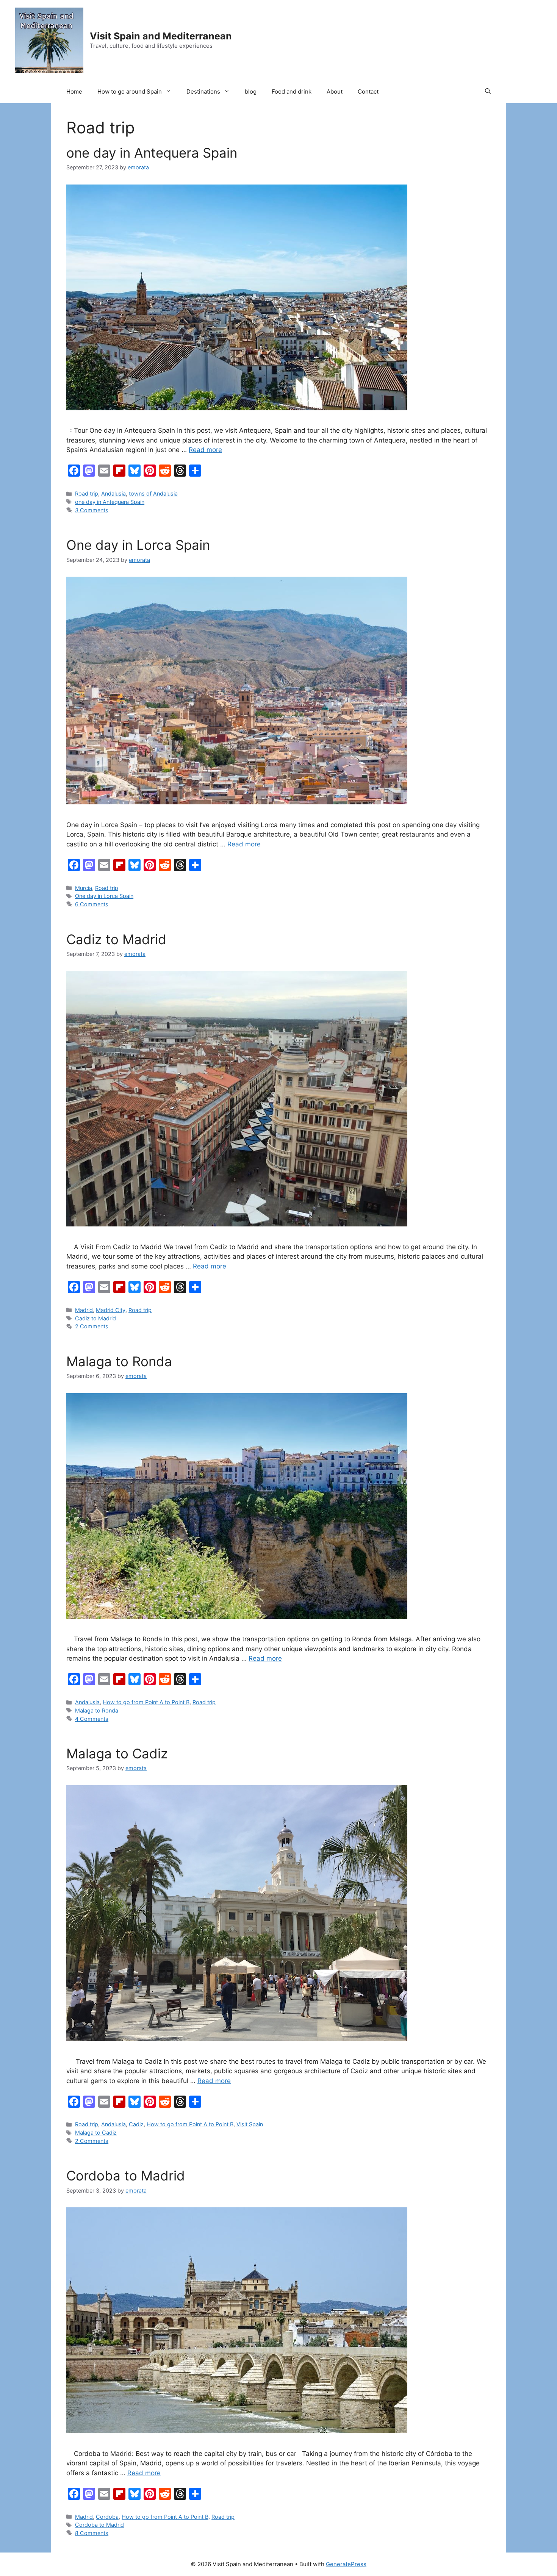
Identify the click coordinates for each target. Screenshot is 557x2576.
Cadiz (136, 2124)
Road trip (87, 493)
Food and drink (292, 91)
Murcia (84, 888)
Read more (205, 450)
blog (251, 91)
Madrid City (111, 1310)
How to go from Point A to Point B (146, 1702)
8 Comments (92, 2533)
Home (74, 91)
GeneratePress (346, 2564)
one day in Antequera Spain (152, 153)
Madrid (84, 1310)
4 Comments (92, 1719)
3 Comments (92, 510)
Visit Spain (250, 2124)
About (335, 91)
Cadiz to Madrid (116, 939)
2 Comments (92, 1326)
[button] (488, 92)
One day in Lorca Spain (138, 545)
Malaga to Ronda (119, 1361)
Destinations (203, 91)
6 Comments (92, 904)
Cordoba (107, 2517)
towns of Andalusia (153, 493)
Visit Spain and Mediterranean (161, 36)
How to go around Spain (130, 91)
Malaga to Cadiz (117, 1753)
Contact (368, 91)
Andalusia (113, 493)
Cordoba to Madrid (126, 2176)
